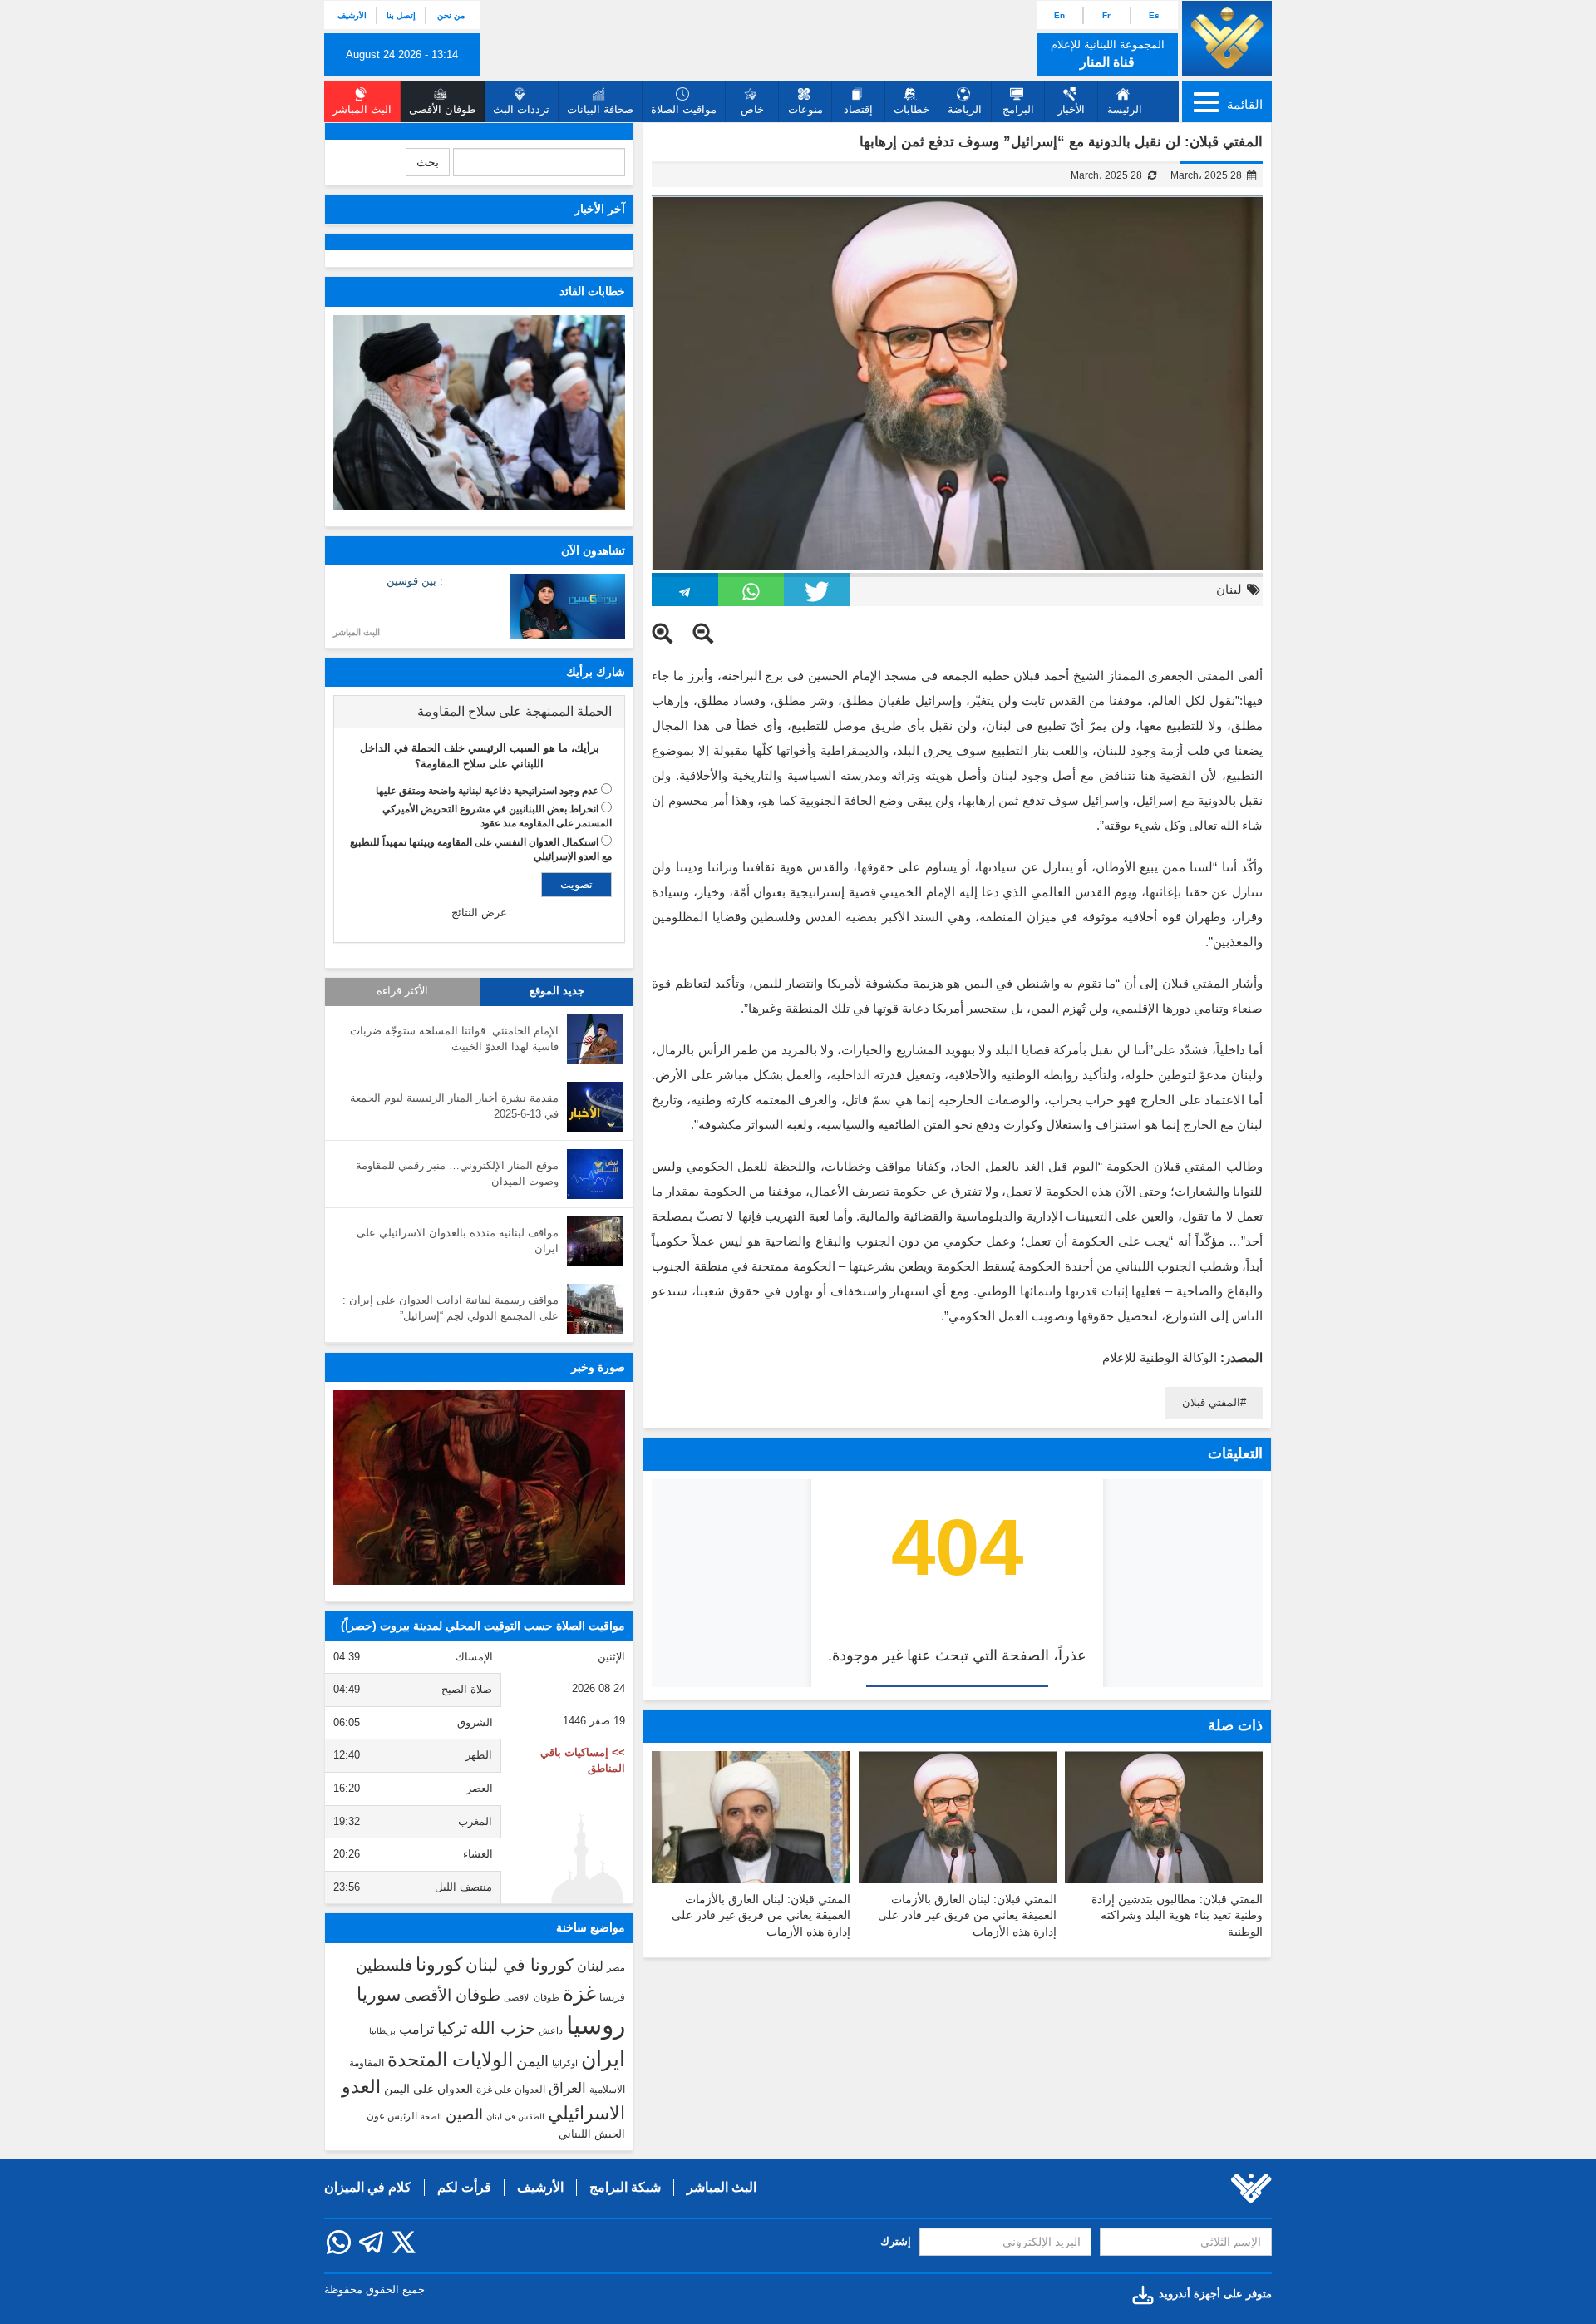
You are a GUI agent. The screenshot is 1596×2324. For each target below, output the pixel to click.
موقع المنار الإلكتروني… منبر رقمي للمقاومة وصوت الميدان (457, 1173)
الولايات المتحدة (450, 2060)
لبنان (1229, 589)
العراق (567, 2088)
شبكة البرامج (625, 2187)
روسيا (596, 2025)
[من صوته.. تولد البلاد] (479, 1488)
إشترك (896, 2241)
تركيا (452, 2028)
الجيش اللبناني (592, 2134)
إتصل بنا (401, 15)
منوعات (805, 109)
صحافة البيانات (600, 109)
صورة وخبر (598, 1367)
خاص (752, 109)
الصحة (431, 2117)
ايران (603, 2059)
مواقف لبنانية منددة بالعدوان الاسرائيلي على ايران (458, 1241)
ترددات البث (521, 109)
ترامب (416, 2029)
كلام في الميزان (368, 2187)
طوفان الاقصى (532, 1997)
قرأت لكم (464, 2187)
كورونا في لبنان (520, 1965)
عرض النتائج (479, 913)
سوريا (379, 1994)
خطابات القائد (592, 291)
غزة (579, 1993)
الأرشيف (352, 15)
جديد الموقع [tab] (557, 991)
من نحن (451, 15)
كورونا (439, 1964)
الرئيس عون (392, 2116)
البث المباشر (357, 632)
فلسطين (384, 1965)
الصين (464, 2114)
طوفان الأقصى (452, 1995)
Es (1154, 15)
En (1059, 15)
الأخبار (1071, 109)
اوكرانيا (565, 2063)
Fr (1106, 15)
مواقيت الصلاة (684, 109)
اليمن (532, 2061)
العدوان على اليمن (429, 2089)
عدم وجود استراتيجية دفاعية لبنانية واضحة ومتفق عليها (487, 791)
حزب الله (503, 2028)
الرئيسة (1125, 109)
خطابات (911, 109)
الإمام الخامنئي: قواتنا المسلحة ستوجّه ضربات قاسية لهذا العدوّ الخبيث (454, 1039)
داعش (551, 2030)
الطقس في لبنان (515, 2117)
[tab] (479, 712)
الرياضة (965, 109)
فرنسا (612, 1997)
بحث (428, 162)
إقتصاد (858, 109)
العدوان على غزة (511, 2090)
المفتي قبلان (1211, 1402)
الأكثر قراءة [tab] (402, 991)
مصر (616, 1967)
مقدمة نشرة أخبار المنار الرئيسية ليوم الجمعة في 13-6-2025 (454, 1106)
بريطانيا (382, 2031)
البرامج (1018, 109)
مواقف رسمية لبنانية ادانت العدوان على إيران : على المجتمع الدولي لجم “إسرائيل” (451, 1308)
